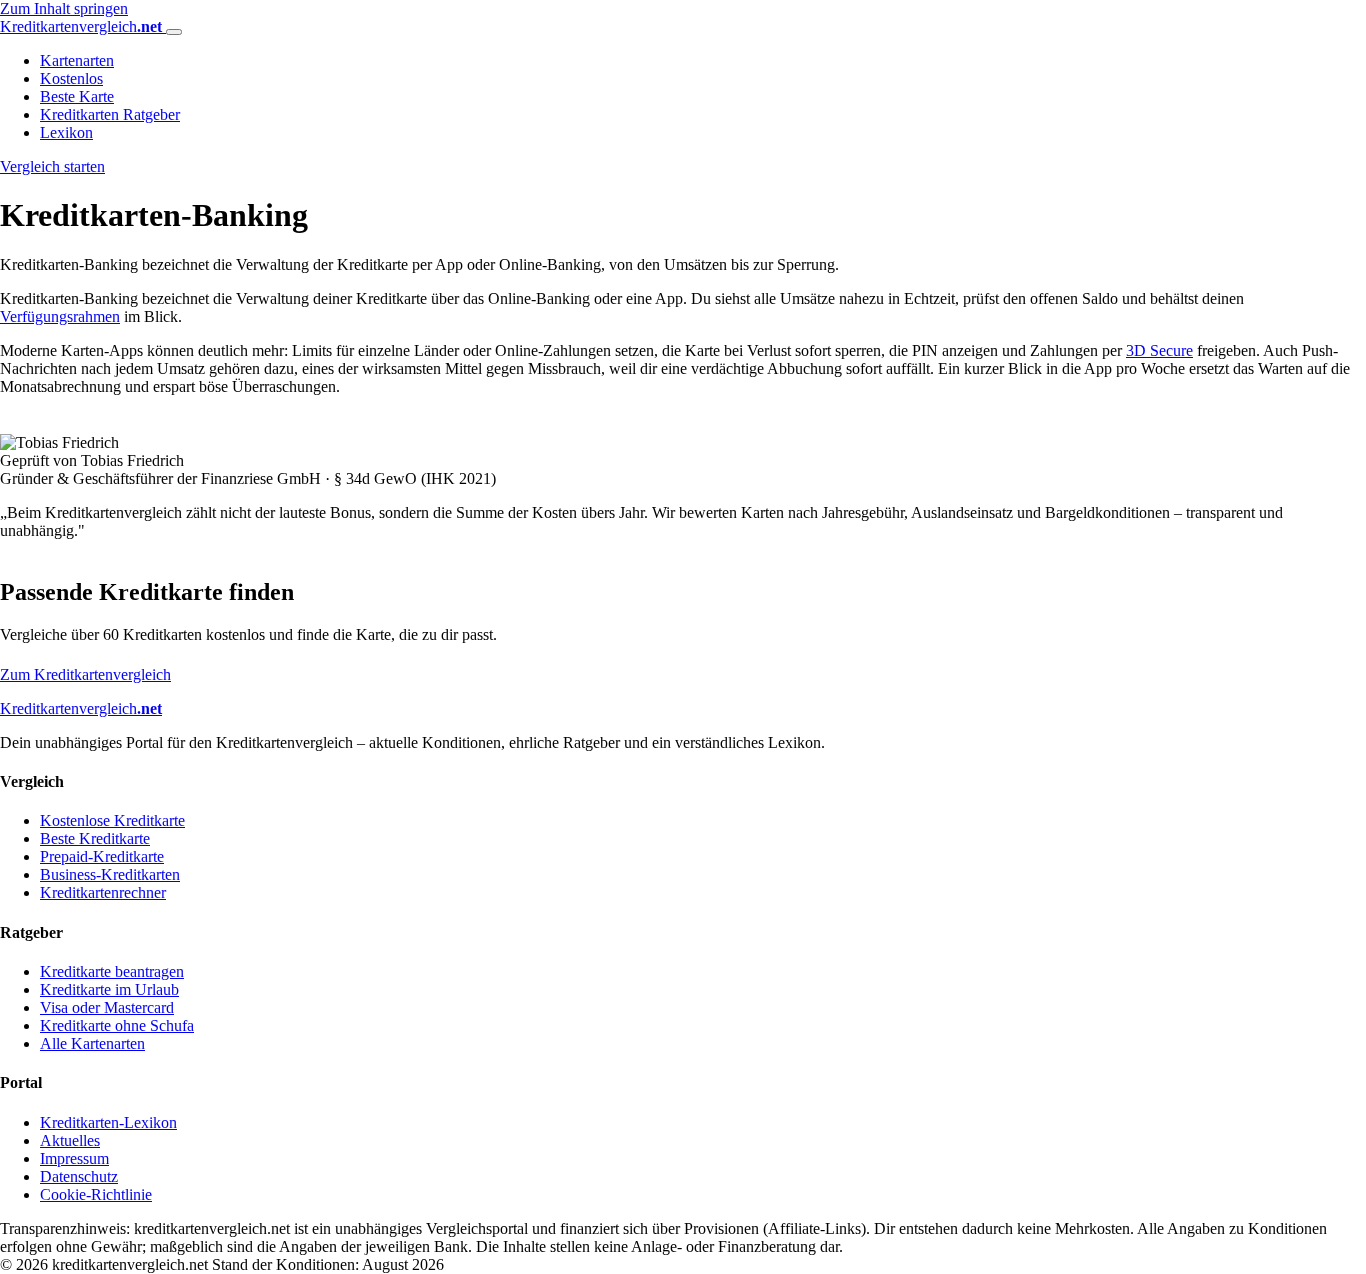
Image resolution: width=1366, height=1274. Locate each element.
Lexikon (66, 132)
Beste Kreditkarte (95, 838)
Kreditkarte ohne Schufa (117, 1025)
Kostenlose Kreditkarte (112, 820)
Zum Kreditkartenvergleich (85, 674)
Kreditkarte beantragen (112, 971)
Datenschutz (79, 1176)
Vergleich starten (52, 166)
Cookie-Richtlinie (96, 1194)
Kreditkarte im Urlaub (109, 989)
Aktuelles (70, 1140)
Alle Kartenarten (92, 1043)
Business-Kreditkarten (110, 874)
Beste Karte (77, 96)
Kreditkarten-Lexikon (108, 1122)
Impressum (74, 1158)
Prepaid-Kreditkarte (102, 856)
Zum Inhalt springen (64, 8)
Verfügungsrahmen (60, 316)
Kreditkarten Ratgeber (110, 114)
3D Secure (1159, 350)
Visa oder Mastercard (107, 1007)
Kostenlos (71, 78)
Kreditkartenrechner (103, 892)
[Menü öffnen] (174, 32)
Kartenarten (77, 60)
